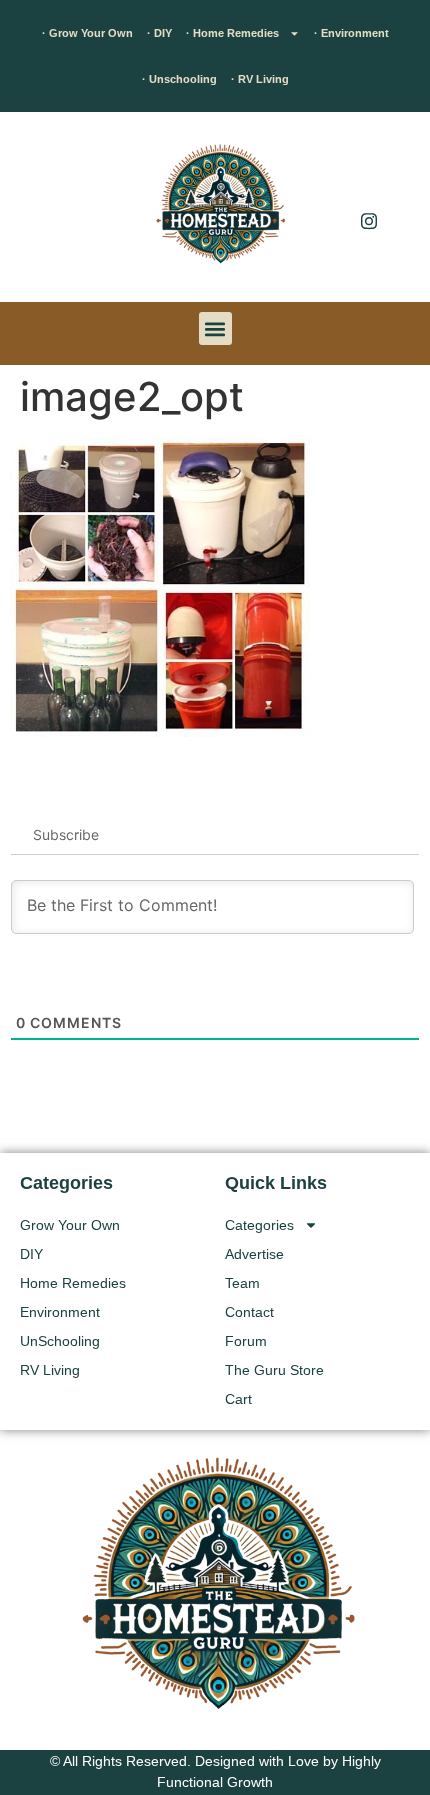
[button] (45, 212)
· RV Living (260, 79)
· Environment (351, 33)
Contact (249, 1312)
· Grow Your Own (87, 33)
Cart (238, 1399)
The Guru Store (274, 1370)
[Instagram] (369, 220)
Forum (246, 1341)
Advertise (254, 1254)
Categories (259, 1225)
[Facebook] (369, 180)
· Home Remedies (232, 33)
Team (242, 1283)
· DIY (159, 33)
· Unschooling (179, 79)
